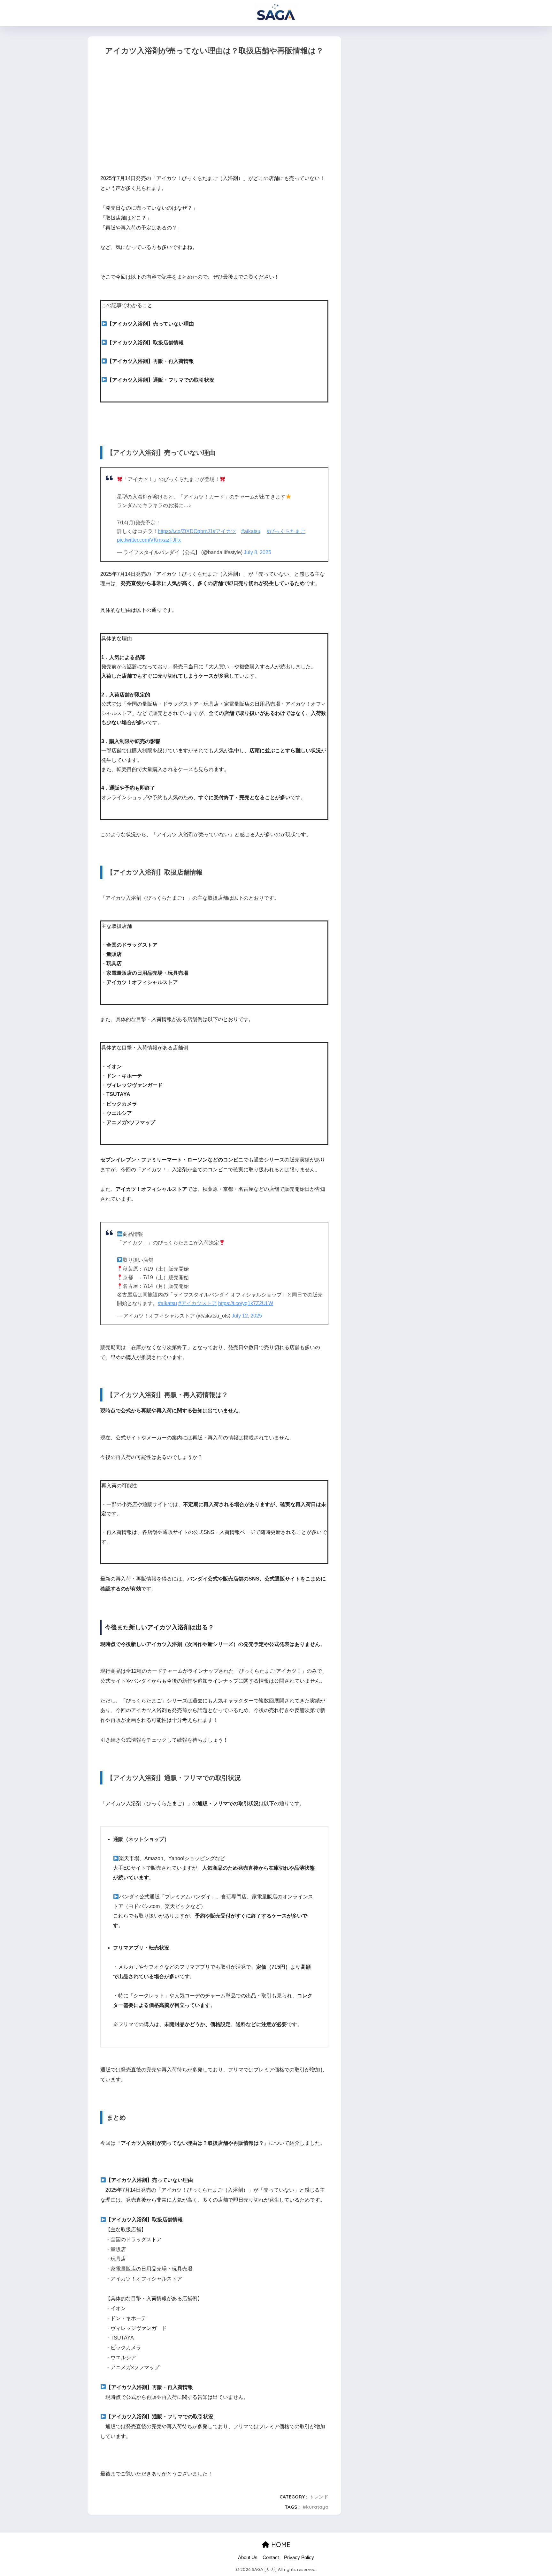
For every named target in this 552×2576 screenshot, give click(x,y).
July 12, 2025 (247, 1316)
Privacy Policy (299, 2557)
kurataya (317, 2507)
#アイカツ (224, 531)
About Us (248, 2557)
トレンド (319, 2497)
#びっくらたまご (286, 531)
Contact (271, 2557)
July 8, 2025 (257, 552)
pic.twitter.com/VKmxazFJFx (149, 540)
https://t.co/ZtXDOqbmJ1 (185, 531)
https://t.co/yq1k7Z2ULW (246, 1303)
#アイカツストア (198, 1303)
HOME (280, 2545)
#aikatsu (251, 531)
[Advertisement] (214, 116)
